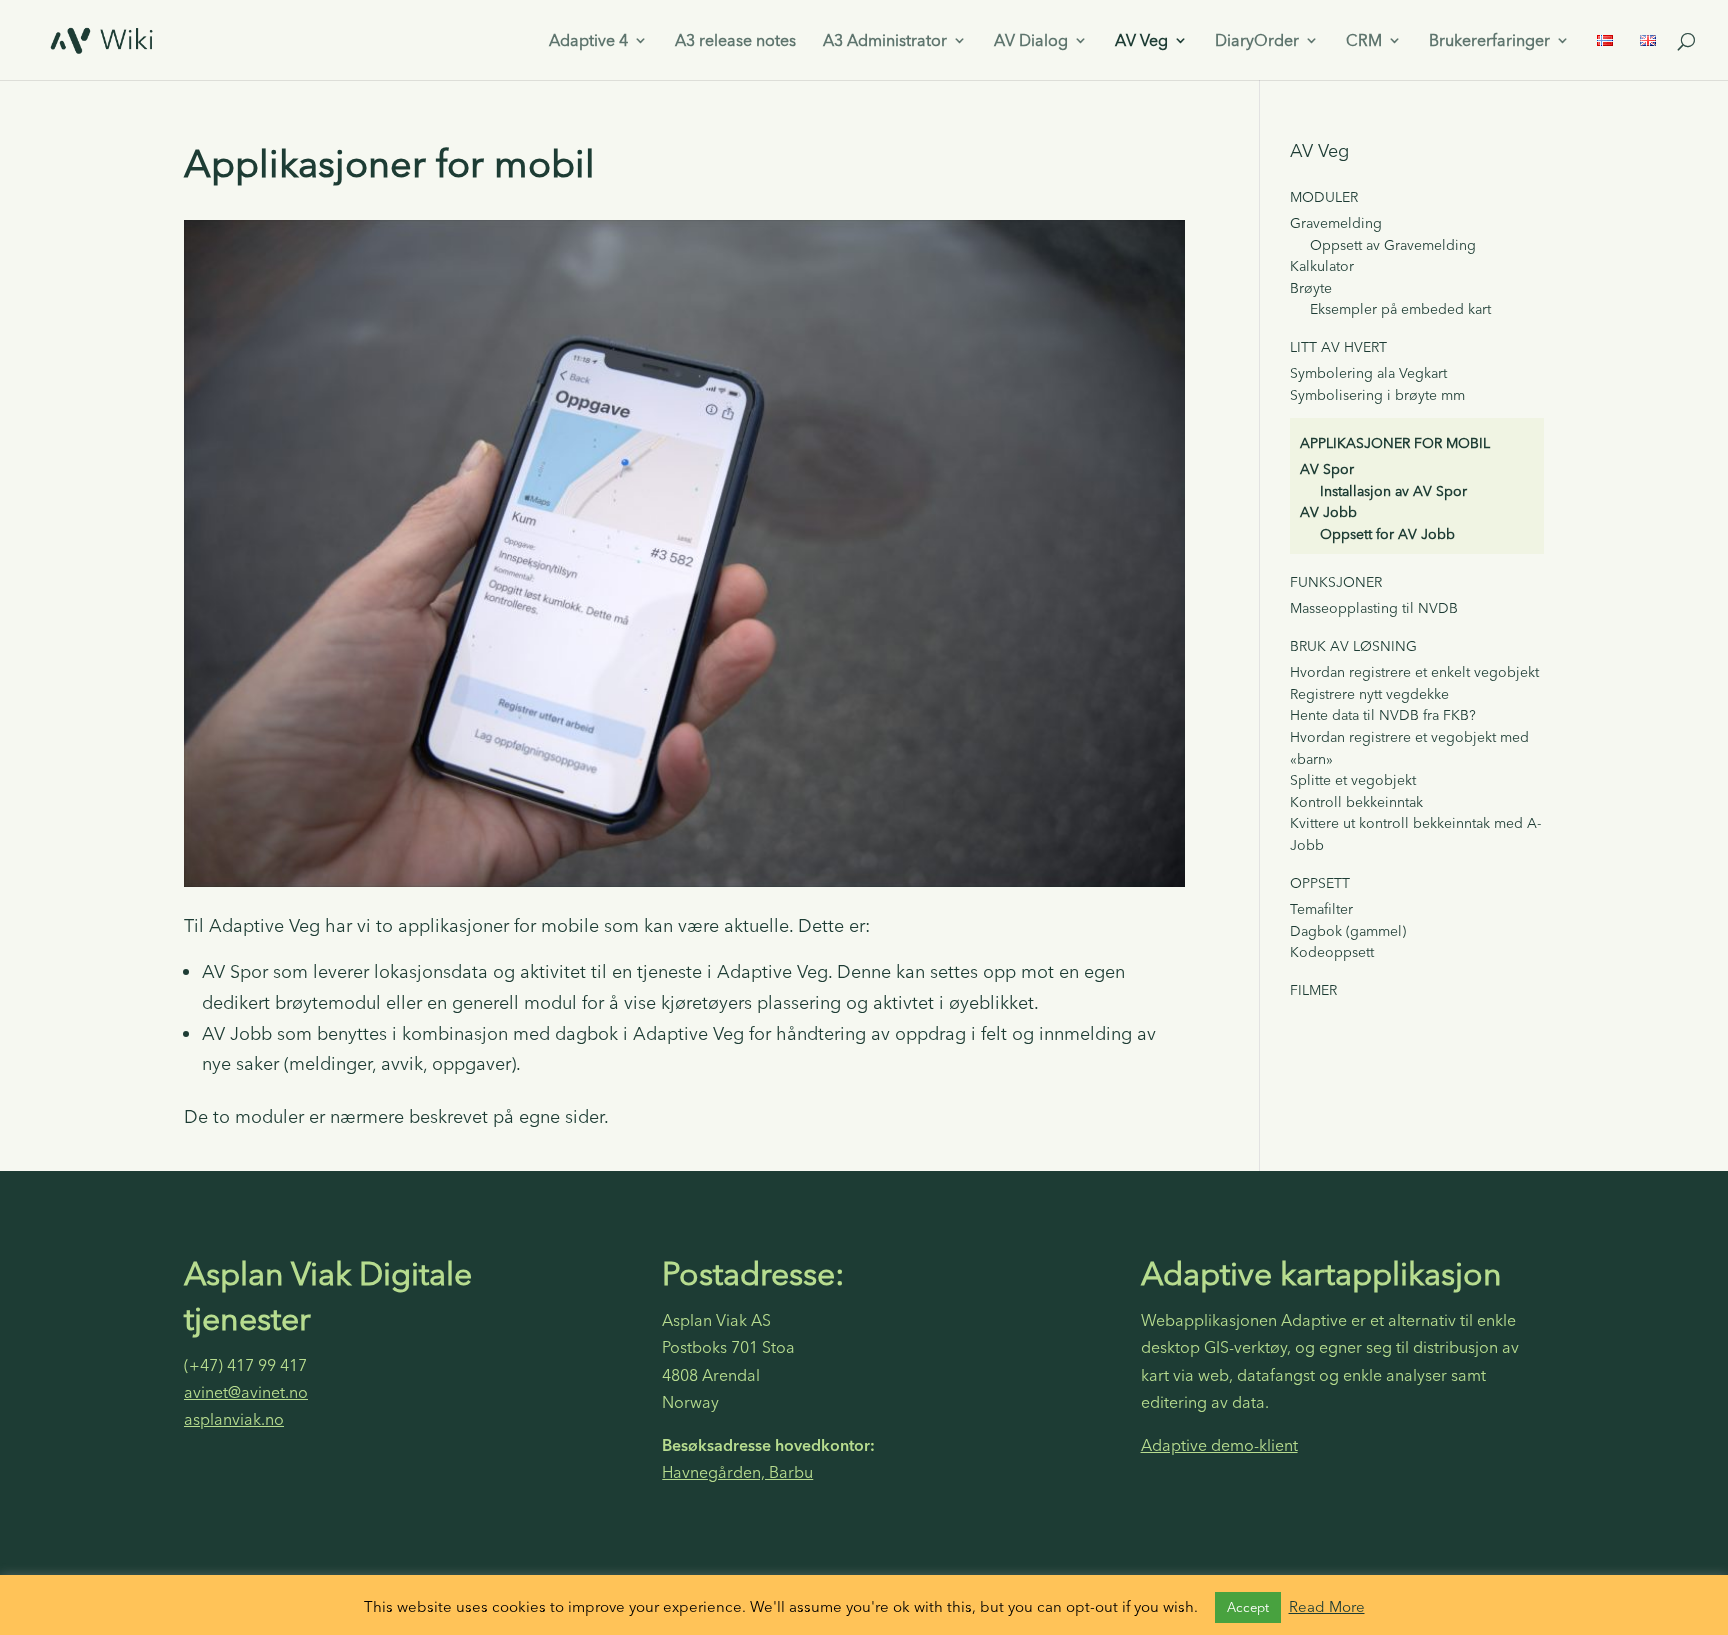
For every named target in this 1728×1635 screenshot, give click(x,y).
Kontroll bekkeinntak (1356, 802)
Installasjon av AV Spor (1393, 491)
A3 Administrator (885, 41)
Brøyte (1311, 288)
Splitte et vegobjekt (1353, 780)
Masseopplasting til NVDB (1374, 608)
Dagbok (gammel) (1348, 931)
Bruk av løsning (1353, 646)
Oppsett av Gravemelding (1393, 245)
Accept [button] (1248, 1607)
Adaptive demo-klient (1219, 1445)
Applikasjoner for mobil (1395, 443)
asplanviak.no (234, 1419)
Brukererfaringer (1489, 41)
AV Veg (1141, 41)
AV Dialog (1031, 41)
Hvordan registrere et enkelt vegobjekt (1414, 672)
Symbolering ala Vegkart (1368, 373)
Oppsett (1320, 883)
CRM (1364, 41)
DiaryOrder (1257, 41)
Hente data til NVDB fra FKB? (1383, 715)
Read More (1327, 1606)
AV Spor (1327, 469)
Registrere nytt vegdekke (1369, 694)
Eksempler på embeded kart (1400, 309)
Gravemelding (1336, 223)
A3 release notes (735, 41)
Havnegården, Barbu (737, 1472)
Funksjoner (1336, 582)
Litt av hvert (1338, 347)
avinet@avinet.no (246, 1392)
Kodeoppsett (1332, 952)
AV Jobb (1328, 512)
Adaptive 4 (588, 41)
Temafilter (1321, 909)
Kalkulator (1322, 266)
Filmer (1313, 990)
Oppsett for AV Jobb (1387, 534)
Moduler (1324, 197)
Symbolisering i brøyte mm (1377, 395)
